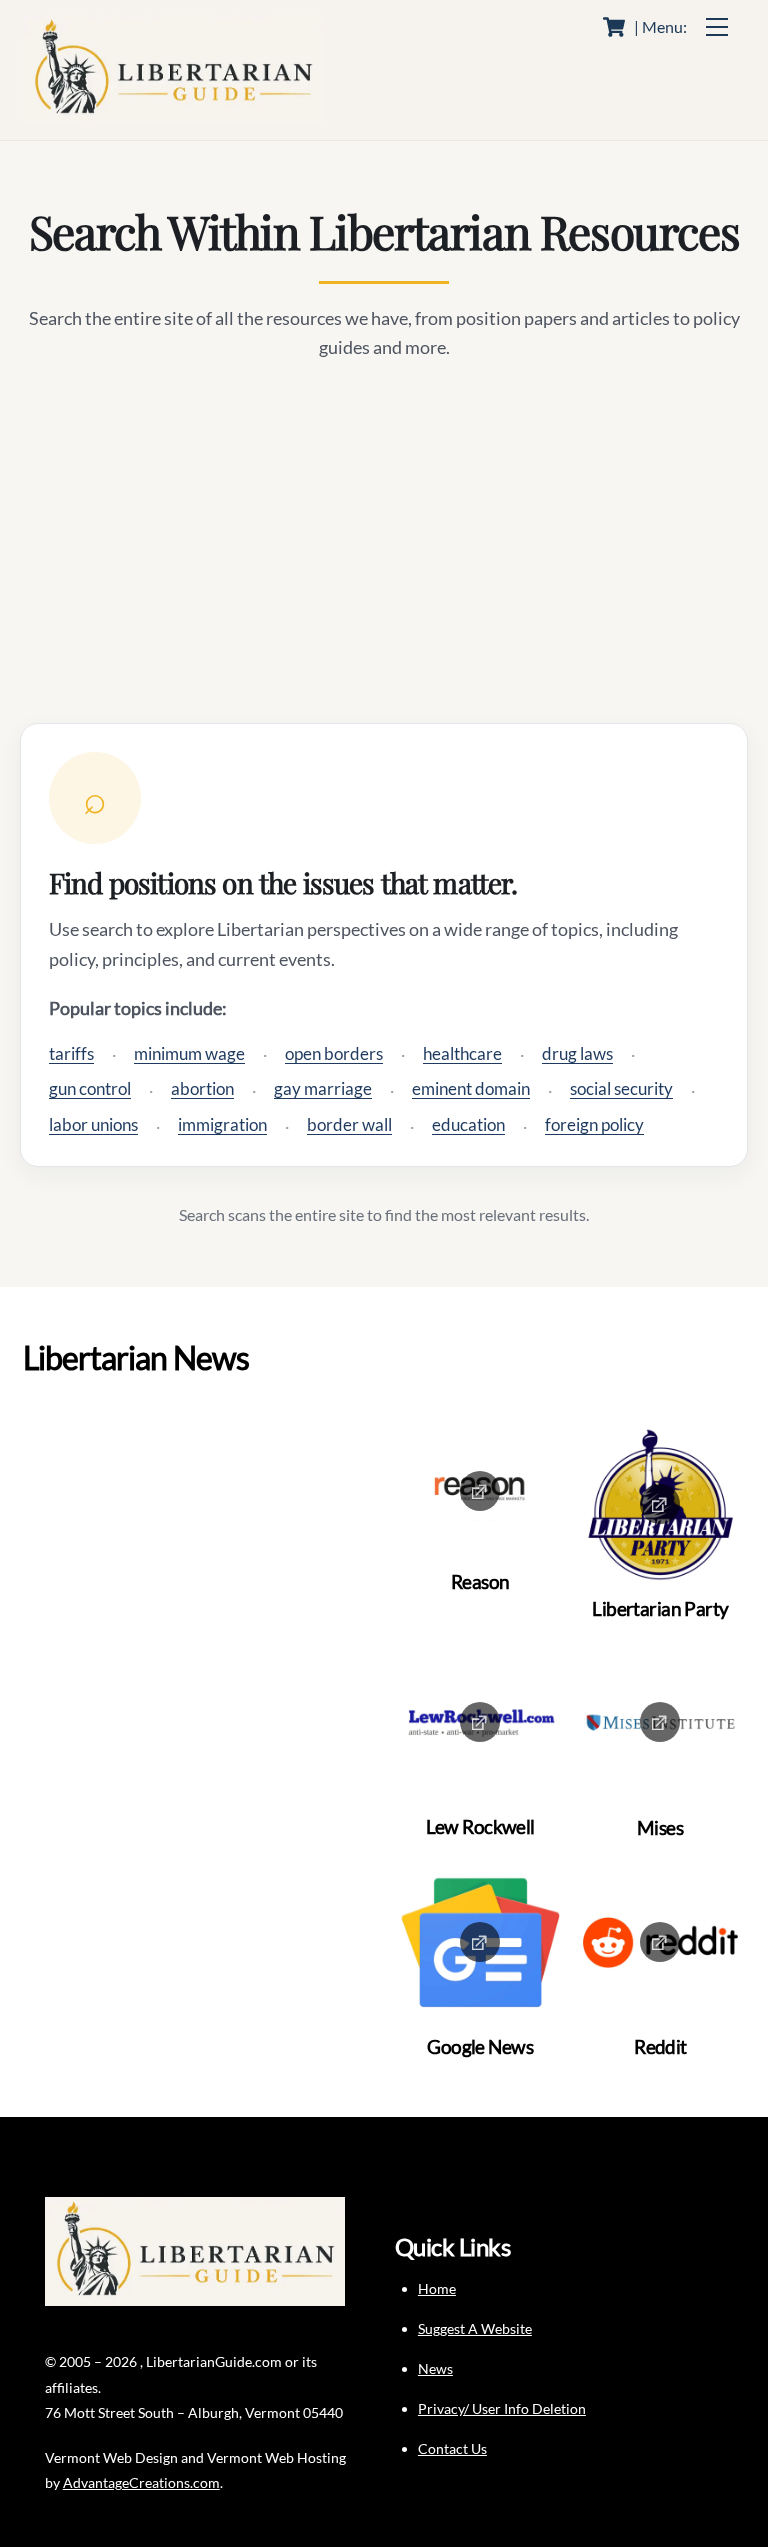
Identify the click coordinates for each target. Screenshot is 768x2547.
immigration (222, 1124)
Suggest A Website (475, 2328)
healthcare (462, 1053)
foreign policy (594, 1124)
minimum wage (189, 1053)
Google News (480, 2046)
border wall (349, 1124)
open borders (334, 1053)
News (435, 2368)
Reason (480, 1581)
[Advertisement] (384, 543)
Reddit (660, 2046)
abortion (202, 1088)
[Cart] (614, 27)
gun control (90, 1088)
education (468, 1124)
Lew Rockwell (480, 1826)
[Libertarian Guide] (173, 114)
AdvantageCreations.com (141, 2482)
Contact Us (452, 2448)
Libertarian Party (660, 1608)
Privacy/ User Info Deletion (502, 2408)
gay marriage (323, 1088)
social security (621, 1088)
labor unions (93, 1124)
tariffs (71, 1053)
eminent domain (471, 1088)
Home (437, 2288)
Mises (660, 1827)
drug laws (577, 1053)
